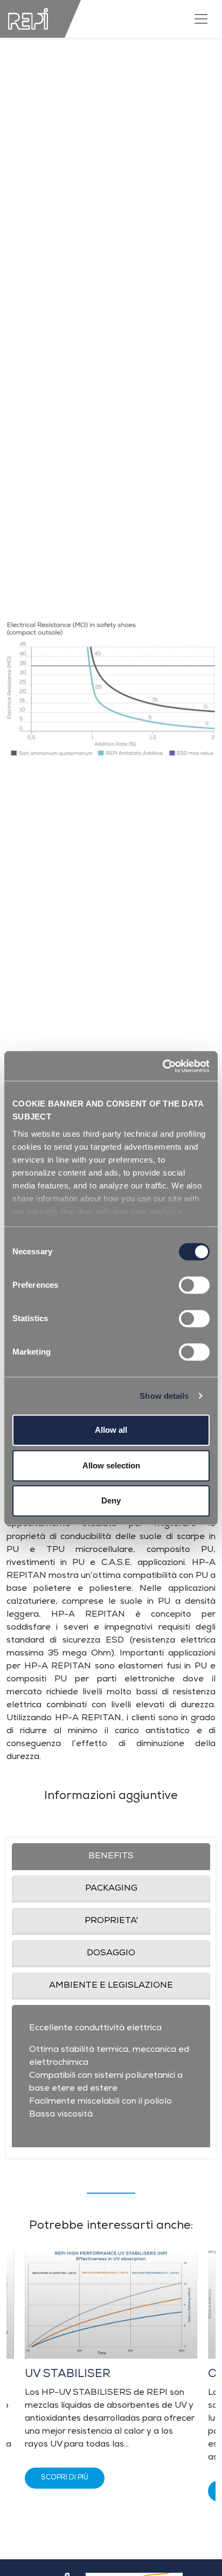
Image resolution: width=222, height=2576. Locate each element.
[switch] (194, 1285)
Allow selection (111, 1465)
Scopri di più (65, 2478)
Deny (111, 1500)
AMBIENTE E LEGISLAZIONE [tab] (111, 1986)
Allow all (111, 1430)
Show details (164, 1396)
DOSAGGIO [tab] (111, 1954)
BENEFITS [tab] (111, 1857)
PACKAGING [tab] (111, 1889)
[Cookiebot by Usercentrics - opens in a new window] (162, 1066)
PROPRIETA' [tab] (111, 1921)
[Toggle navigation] (201, 19)
